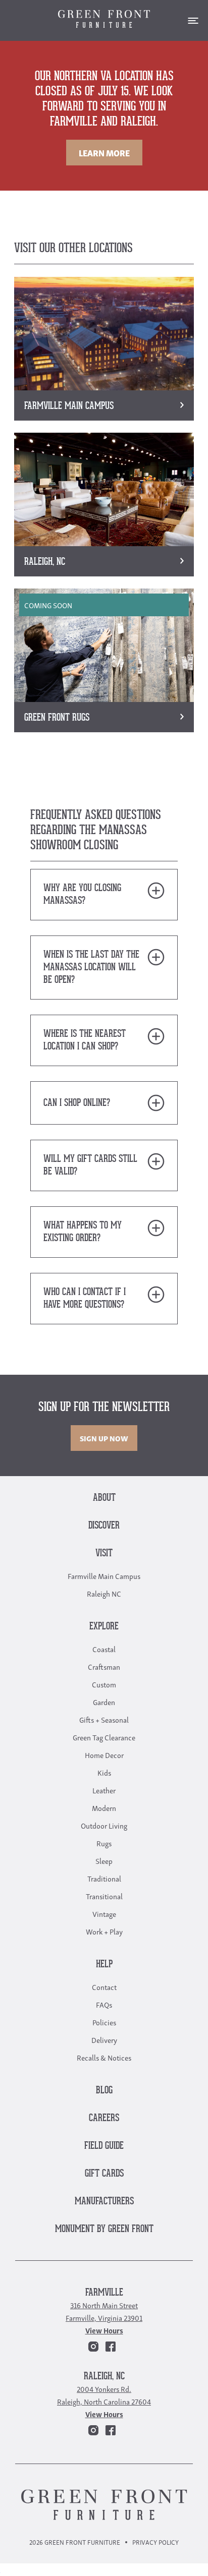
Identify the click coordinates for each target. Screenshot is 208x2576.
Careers (104, 2118)
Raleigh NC (104, 1593)
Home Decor (104, 1754)
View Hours (104, 2330)
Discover (104, 1526)
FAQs (104, 2004)
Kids (104, 1772)
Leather (104, 1790)
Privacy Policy (155, 2542)
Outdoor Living (104, 1825)
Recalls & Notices (104, 2057)
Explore (104, 1627)
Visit (104, 1554)
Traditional (104, 1878)
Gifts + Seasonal (104, 1719)
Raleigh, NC (104, 2377)
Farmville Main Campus (104, 1575)
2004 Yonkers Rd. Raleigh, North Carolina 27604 (104, 2395)
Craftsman (104, 1666)
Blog (104, 2091)
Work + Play (104, 1931)
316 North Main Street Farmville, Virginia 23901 (104, 2311)
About (104, 1498)
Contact (104, 1986)
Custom (104, 1684)
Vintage (104, 1913)
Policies (104, 2022)
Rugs (104, 1843)
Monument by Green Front (104, 2229)
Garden (104, 1702)
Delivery (104, 2039)
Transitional (104, 1896)
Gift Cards (104, 2174)
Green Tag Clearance (104, 1737)
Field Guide (104, 2146)
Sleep (104, 1860)
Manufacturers (104, 2202)
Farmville (104, 2293)
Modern (104, 1807)
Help (104, 1965)
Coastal (104, 1649)
